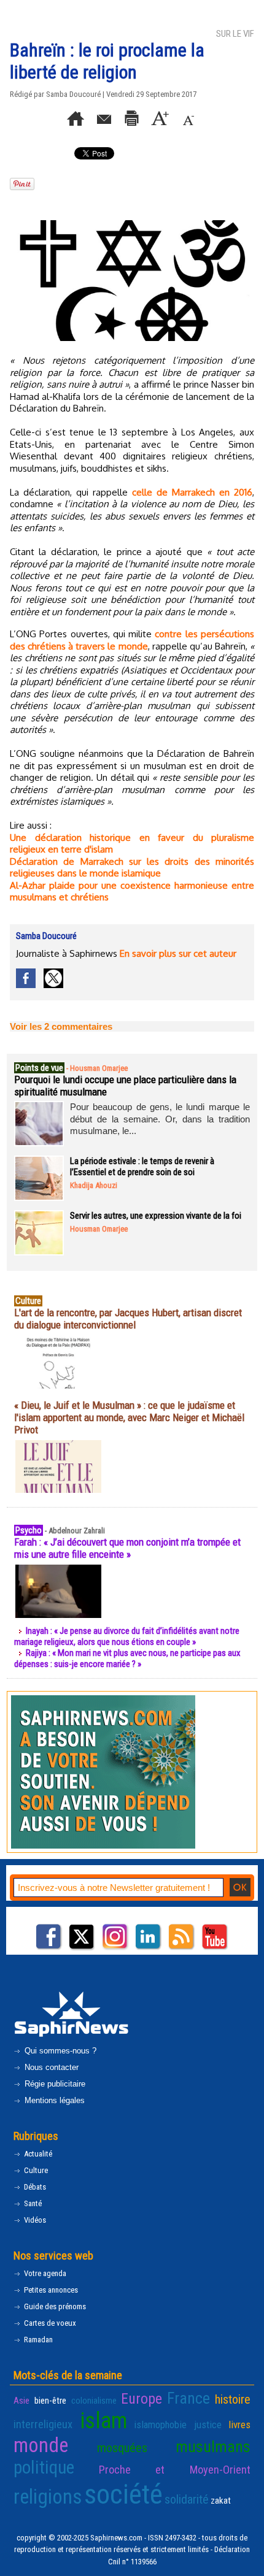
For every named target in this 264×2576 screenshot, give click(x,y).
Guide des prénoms (54, 2306)
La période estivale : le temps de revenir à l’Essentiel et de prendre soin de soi (142, 1167)
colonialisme (94, 2401)
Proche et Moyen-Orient (175, 2470)
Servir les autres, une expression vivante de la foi (156, 1216)
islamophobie (160, 2425)
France (188, 2398)
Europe (142, 2399)
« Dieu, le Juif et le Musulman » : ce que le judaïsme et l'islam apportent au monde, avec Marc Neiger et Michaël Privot (129, 1417)
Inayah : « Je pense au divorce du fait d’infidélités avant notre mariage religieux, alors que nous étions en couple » (127, 1636)
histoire (233, 2399)
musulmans (213, 2447)
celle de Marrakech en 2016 (192, 492)
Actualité (37, 2154)
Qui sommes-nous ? (59, 2051)
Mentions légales (53, 2100)
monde (41, 2445)
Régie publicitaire (54, 2084)
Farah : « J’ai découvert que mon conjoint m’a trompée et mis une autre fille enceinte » (127, 1548)
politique (44, 2467)
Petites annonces (50, 2290)
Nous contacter (50, 2067)
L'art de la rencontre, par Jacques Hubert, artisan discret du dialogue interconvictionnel (128, 1319)
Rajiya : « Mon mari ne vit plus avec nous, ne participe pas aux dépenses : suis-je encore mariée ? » (127, 1658)
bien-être (50, 2401)
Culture (35, 2170)
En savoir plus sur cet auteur (178, 953)
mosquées (122, 2448)
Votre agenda (44, 2273)
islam (103, 2421)
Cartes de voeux (49, 2323)
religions (48, 2497)
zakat (221, 2501)
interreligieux (43, 2425)
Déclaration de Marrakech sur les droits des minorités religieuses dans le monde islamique (132, 868)
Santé (32, 2203)
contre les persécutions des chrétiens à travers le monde (132, 640)
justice (208, 2425)
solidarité (187, 2499)
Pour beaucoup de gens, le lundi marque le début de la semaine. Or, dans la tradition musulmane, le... (160, 1119)
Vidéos (34, 2220)
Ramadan (37, 2340)
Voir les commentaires (61, 1026)
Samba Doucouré (73, 94)
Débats (34, 2187)
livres (239, 2425)
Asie (21, 2401)
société (123, 2494)
